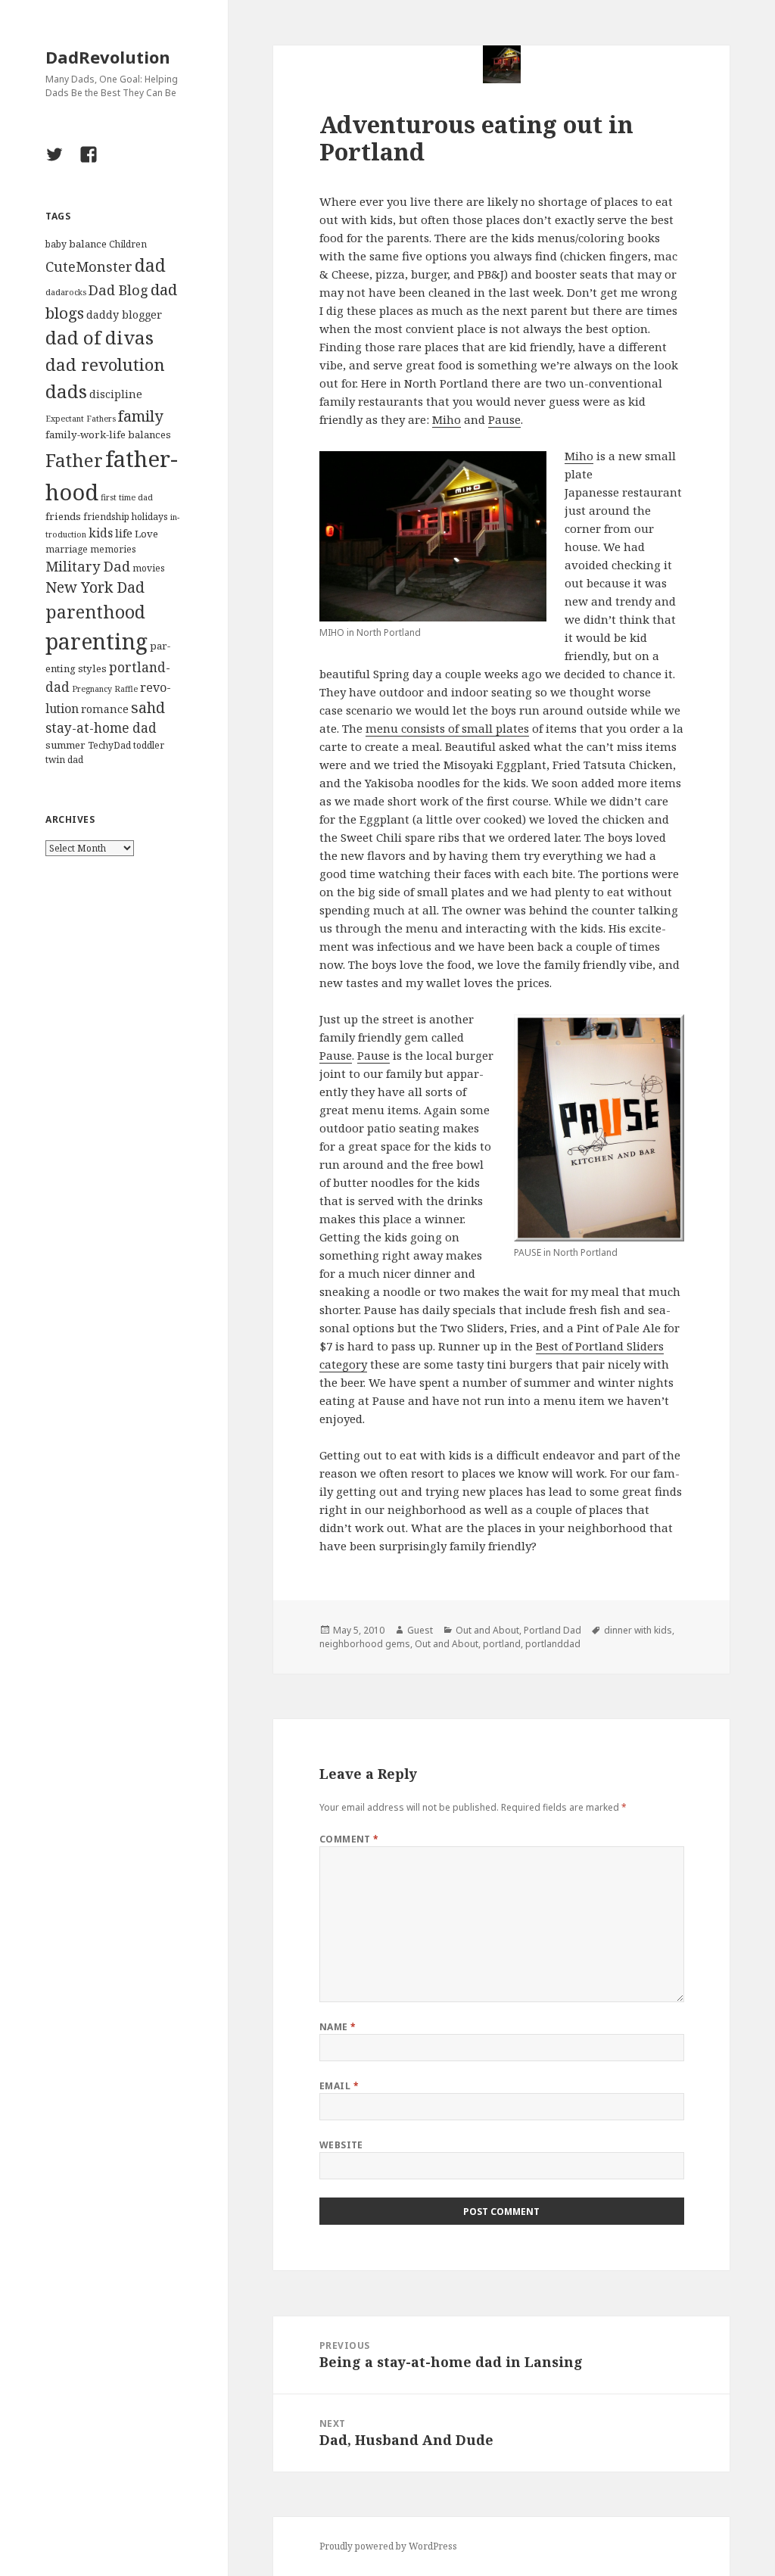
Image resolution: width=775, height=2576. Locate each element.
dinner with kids (638, 1630)
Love (146, 534)
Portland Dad (552, 1630)
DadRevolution (108, 57)
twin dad (64, 760)
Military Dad (88, 566)
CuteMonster (89, 266)
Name (338, 2027)
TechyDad (109, 745)
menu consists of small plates (447, 728)
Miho (447, 419)
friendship (106, 517)
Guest (420, 1630)
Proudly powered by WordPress (388, 2546)
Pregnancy (92, 689)
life (124, 533)
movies (149, 568)
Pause (504, 419)
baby (56, 244)
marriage (67, 549)
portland (502, 1644)
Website (341, 2145)
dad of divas (100, 337)
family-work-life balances (108, 435)
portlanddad (553, 1644)
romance (105, 709)
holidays (150, 517)
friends (63, 516)
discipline (116, 394)
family (140, 416)
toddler (149, 745)
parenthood (95, 612)
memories (113, 549)
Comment (349, 1839)
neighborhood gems (365, 1644)
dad (150, 265)
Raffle (126, 689)
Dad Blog (118, 290)
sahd (148, 707)
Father (74, 460)
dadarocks (66, 292)
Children (128, 244)
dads (66, 391)
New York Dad (95, 587)
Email (339, 2086)
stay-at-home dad (101, 728)
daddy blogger (124, 315)
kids (101, 533)
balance (88, 244)
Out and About (487, 1630)
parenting (96, 641)
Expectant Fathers (81, 419)
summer (65, 745)
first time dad (127, 497)
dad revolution (105, 364)
